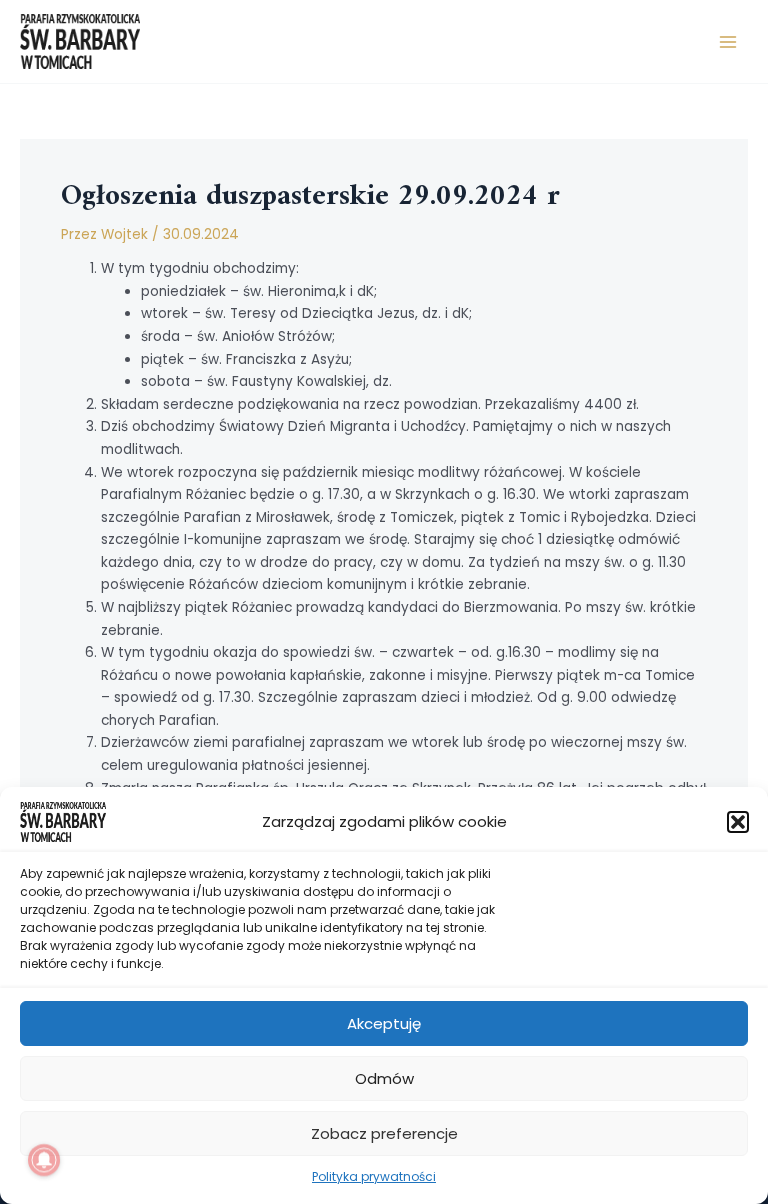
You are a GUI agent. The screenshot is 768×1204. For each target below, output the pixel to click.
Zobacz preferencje (384, 1133)
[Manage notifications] (44, 1160)
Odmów (384, 1078)
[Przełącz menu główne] (728, 41)
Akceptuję (384, 1023)
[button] (738, 822)
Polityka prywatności (374, 1176)
